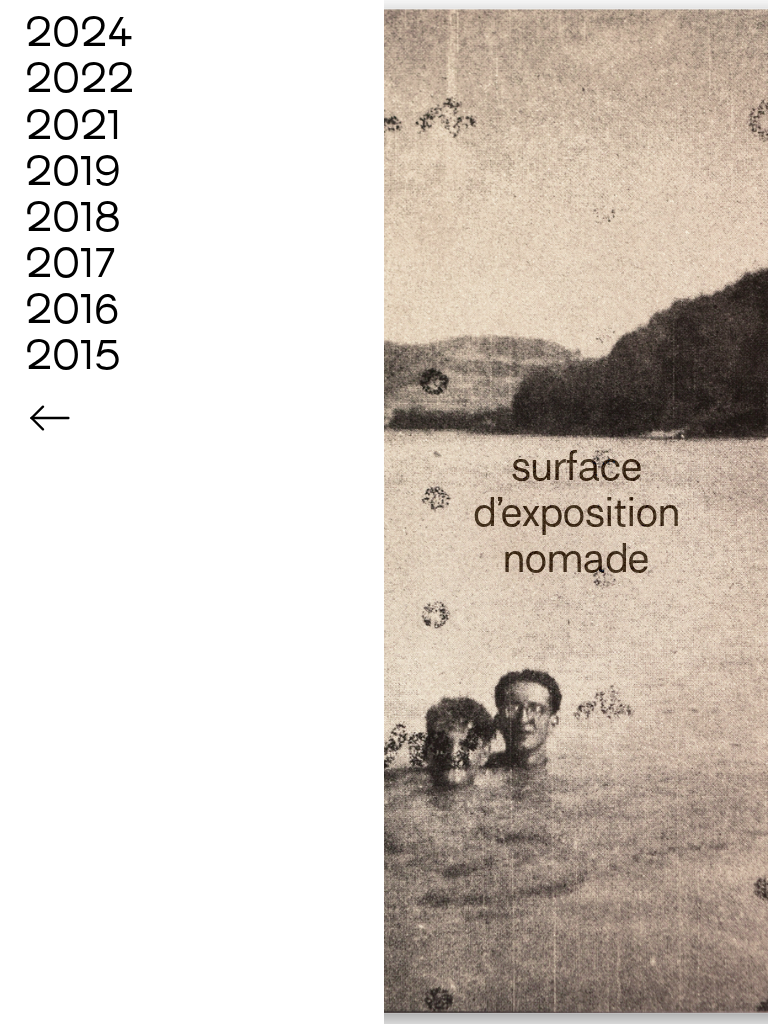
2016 (72, 309)
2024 (79, 32)
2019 (73, 171)
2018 (73, 217)
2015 (73, 355)
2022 (79, 78)
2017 (70, 263)
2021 (73, 125)
